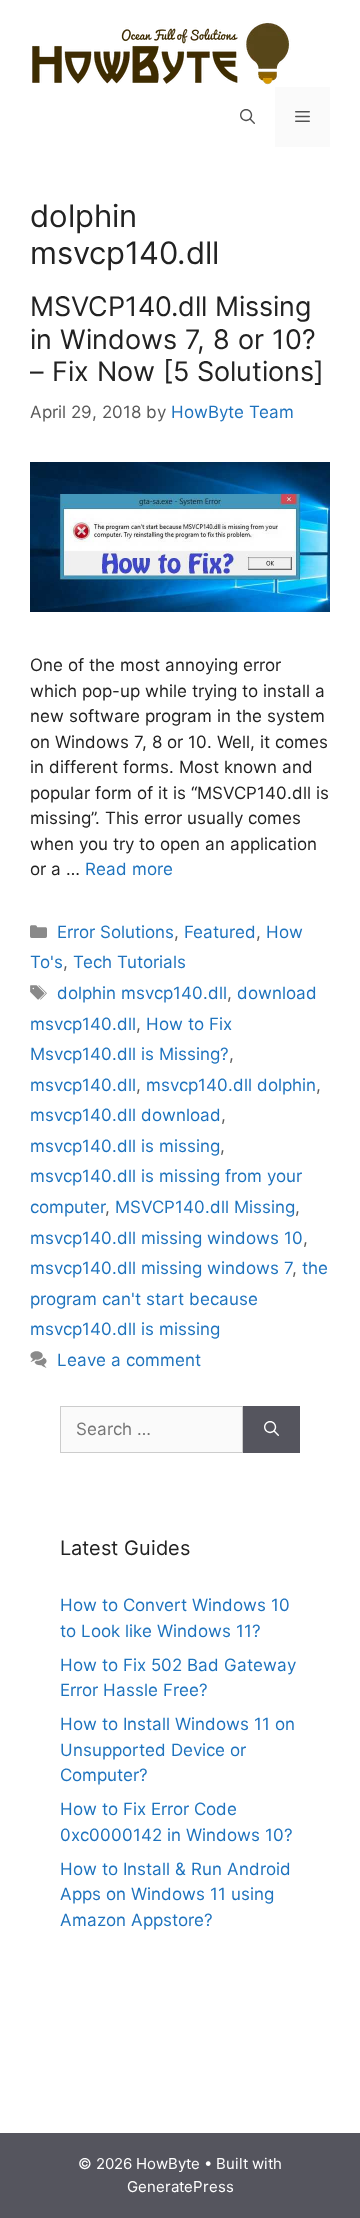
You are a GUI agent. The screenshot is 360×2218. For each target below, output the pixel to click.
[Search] (271, 1430)
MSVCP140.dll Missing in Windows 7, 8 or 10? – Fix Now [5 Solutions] (177, 339)
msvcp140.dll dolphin (231, 1085)
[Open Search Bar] (247, 117)
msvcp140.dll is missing (125, 1146)
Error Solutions (115, 932)
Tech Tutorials (129, 962)
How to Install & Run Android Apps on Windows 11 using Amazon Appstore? (175, 1894)
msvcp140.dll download (125, 1115)
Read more (129, 869)
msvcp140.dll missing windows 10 (166, 1238)
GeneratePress (180, 2186)
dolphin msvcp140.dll (142, 993)
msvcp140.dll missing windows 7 (161, 1268)
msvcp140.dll (83, 1085)
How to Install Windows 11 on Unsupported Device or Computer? (177, 1749)
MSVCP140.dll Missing (205, 1207)
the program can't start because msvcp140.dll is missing (179, 1298)
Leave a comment (129, 1360)
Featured (220, 932)
